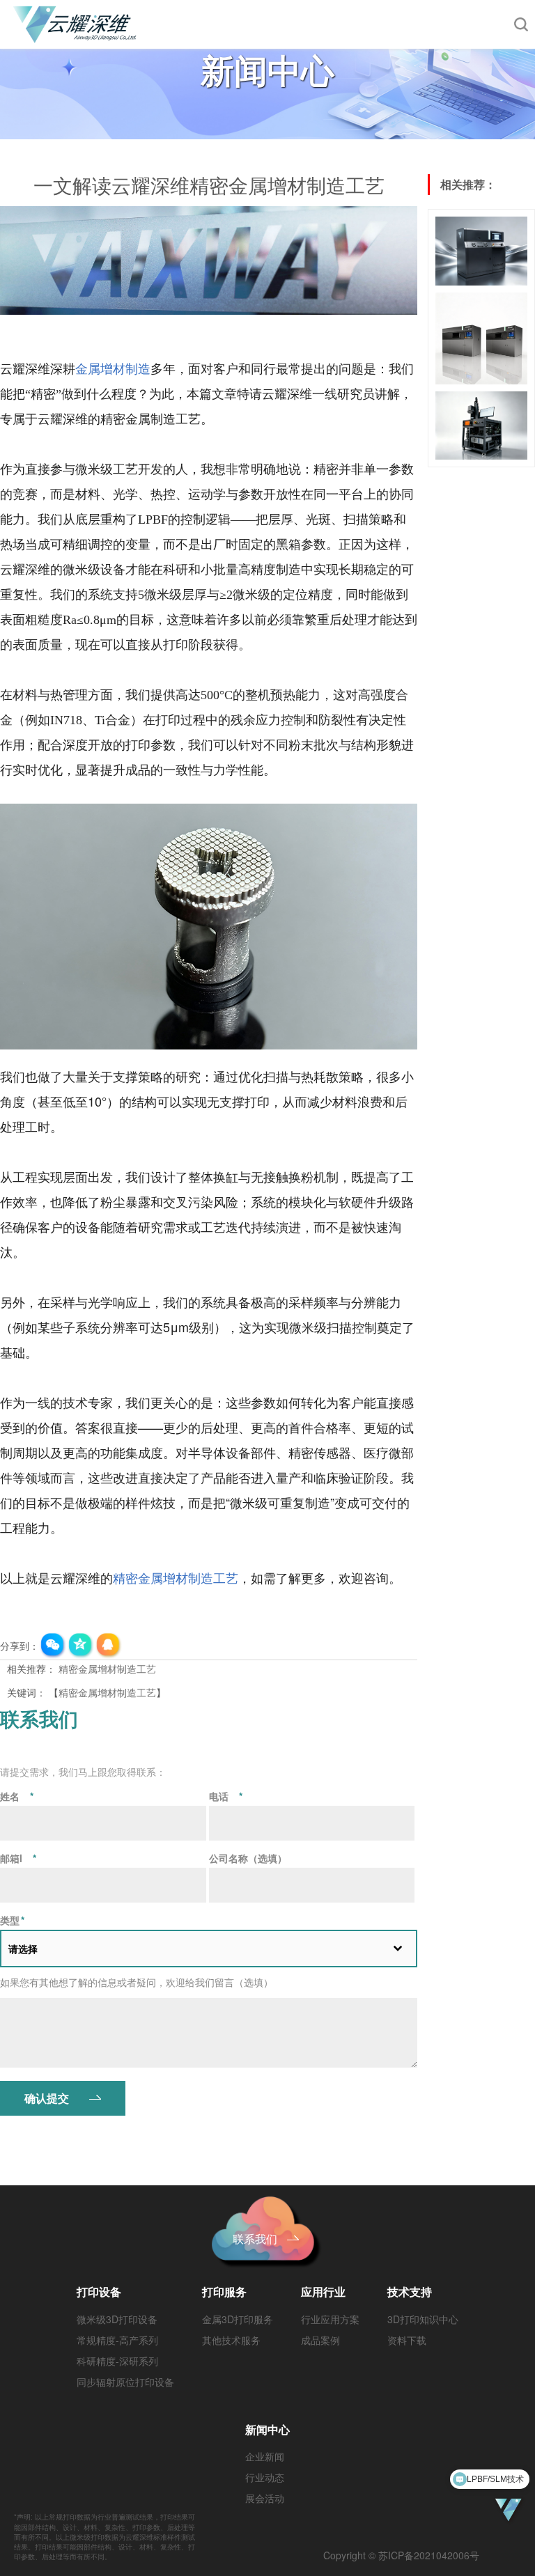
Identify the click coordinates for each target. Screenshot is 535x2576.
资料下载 (407, 2340)
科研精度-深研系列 (117, 2361)
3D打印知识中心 (423, 2319)
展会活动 (265, 2498)
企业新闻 (265, 2456)
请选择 (23, 1949)
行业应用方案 (330, 2319)
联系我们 (255, 2239)
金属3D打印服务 (238, 2319)
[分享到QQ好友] (109, 1646)
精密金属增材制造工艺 (107, 1669)
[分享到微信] (53, 1646)
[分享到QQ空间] (81, 1646)
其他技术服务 (231, 2340)
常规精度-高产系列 (117, 2340)
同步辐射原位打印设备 (125, 2382)
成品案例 (320, 2340)
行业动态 (265, 2477)
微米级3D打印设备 (117, 2319)
